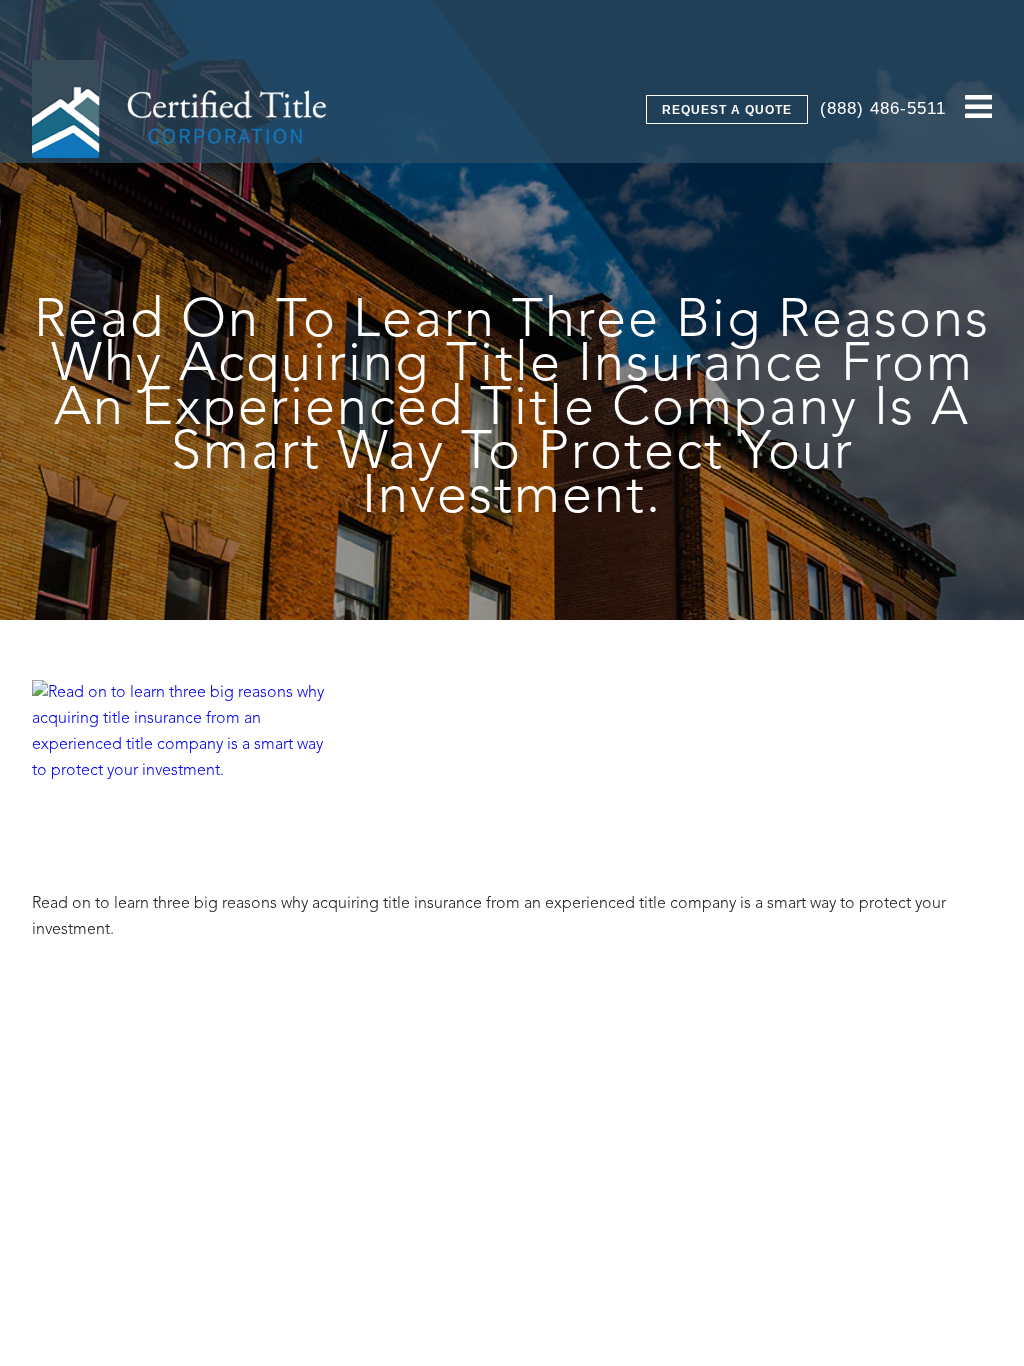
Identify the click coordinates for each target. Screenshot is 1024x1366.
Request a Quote (727, 110)
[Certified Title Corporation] (180, 109)
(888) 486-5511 (883, 108)
